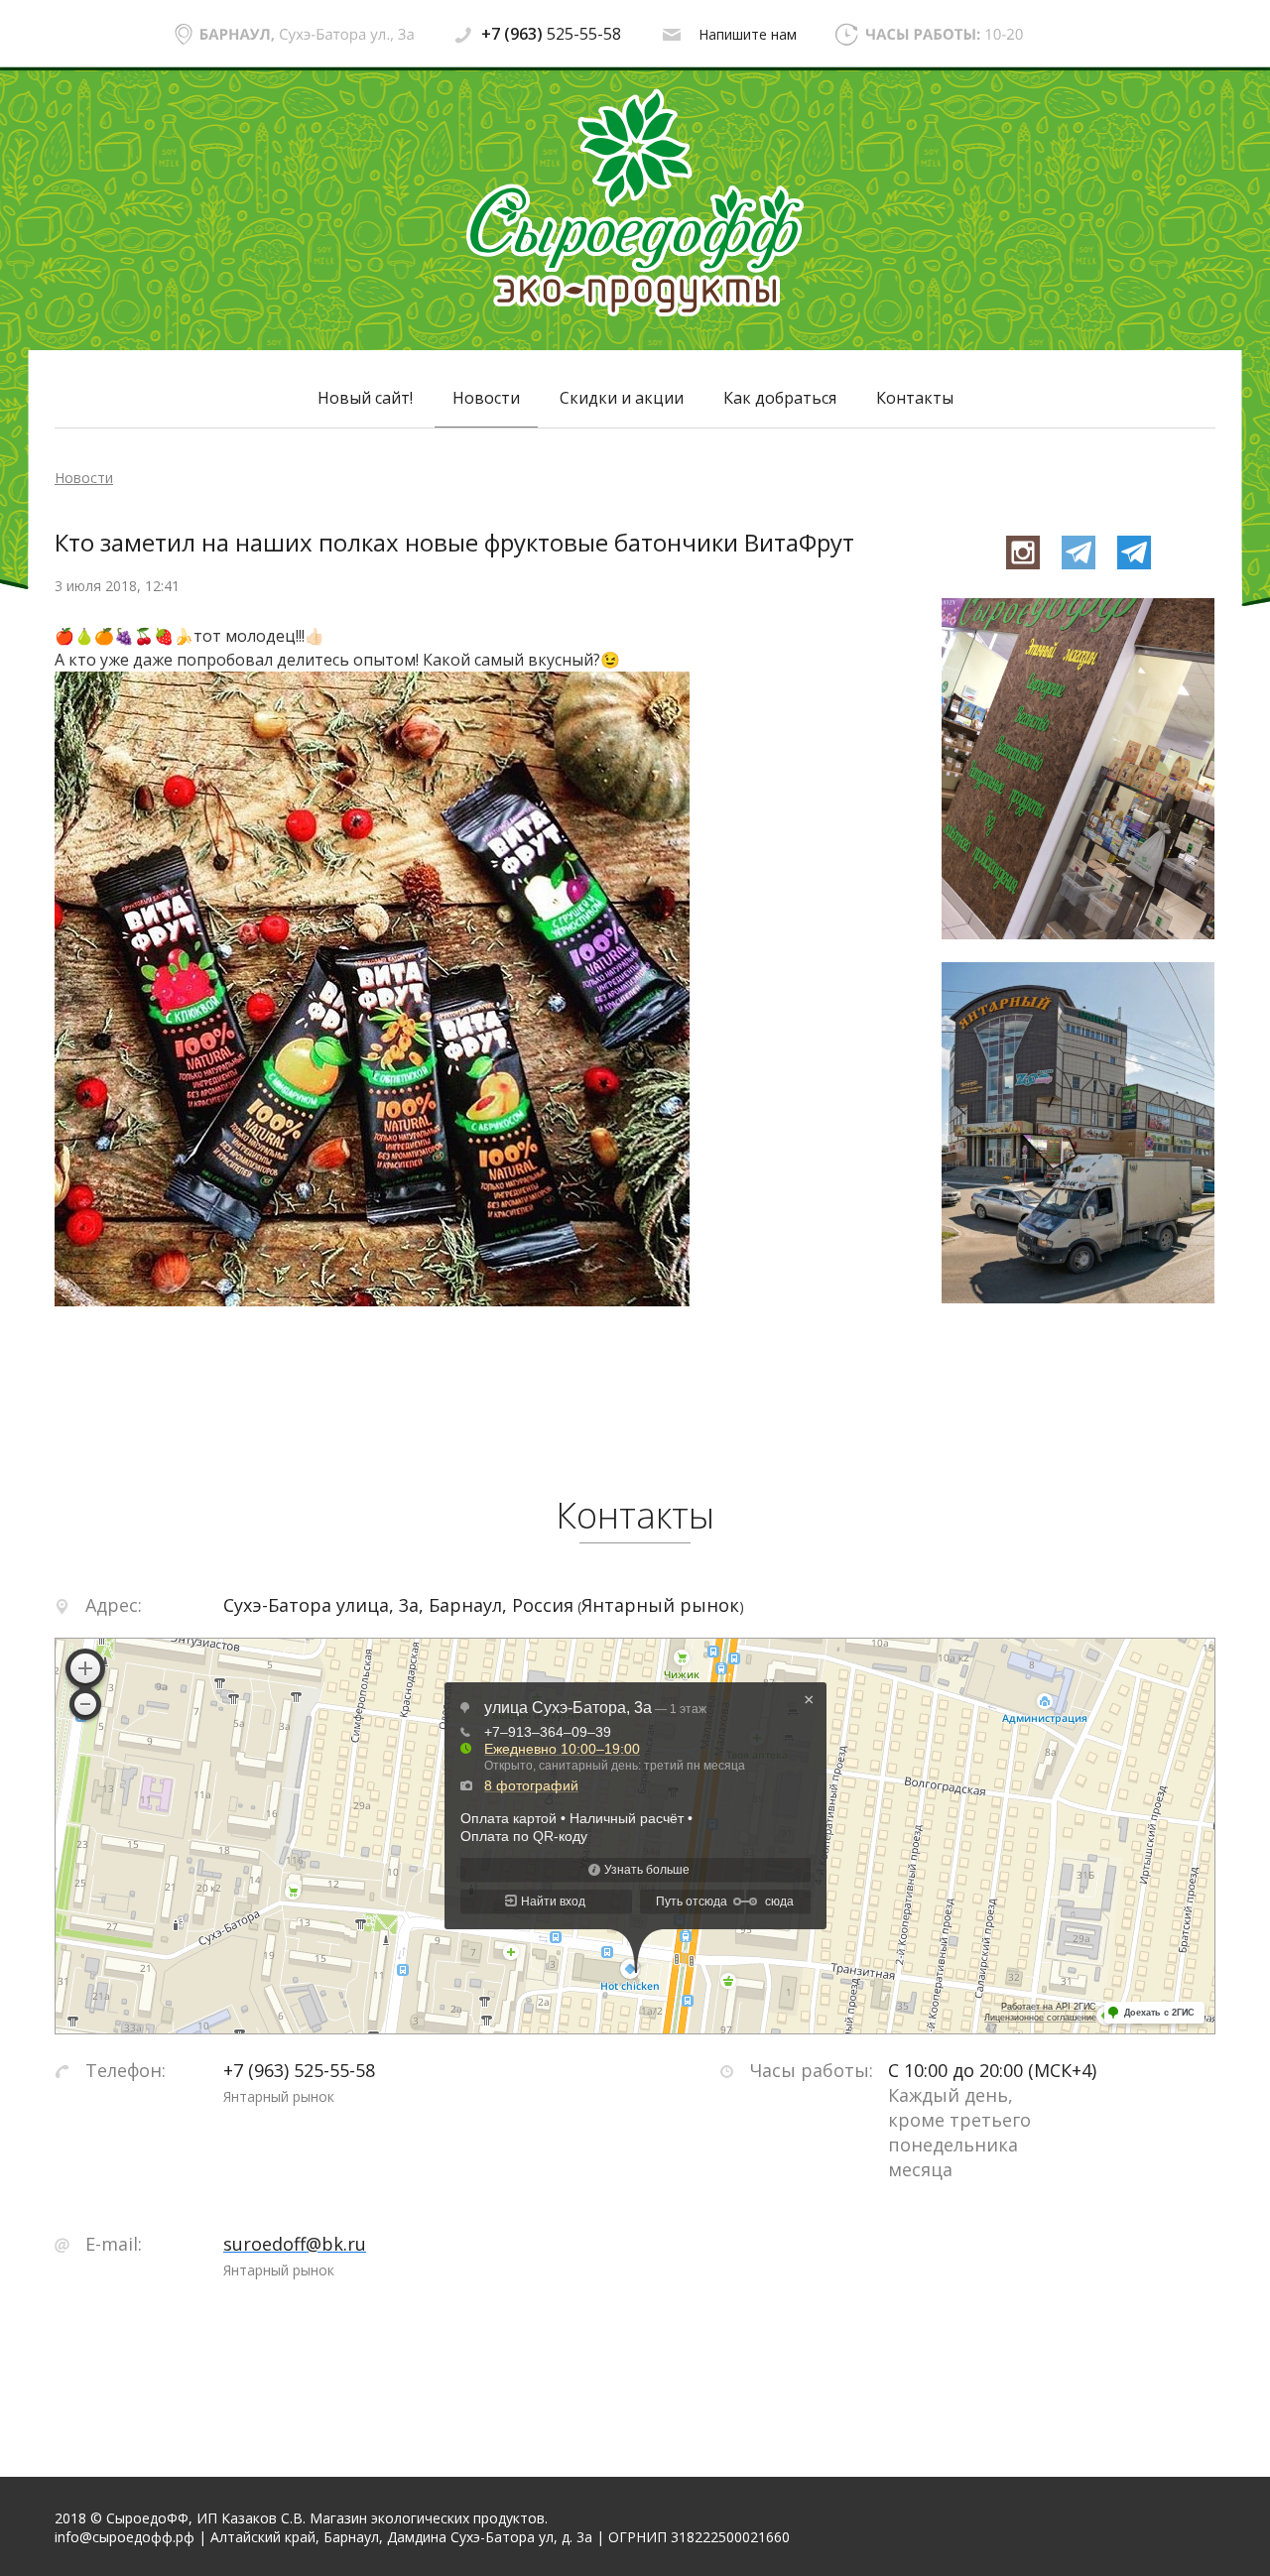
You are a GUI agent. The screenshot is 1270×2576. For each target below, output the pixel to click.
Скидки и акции (622, 398)
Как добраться (780, 398)
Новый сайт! (365, 398)
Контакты (915, 398)
